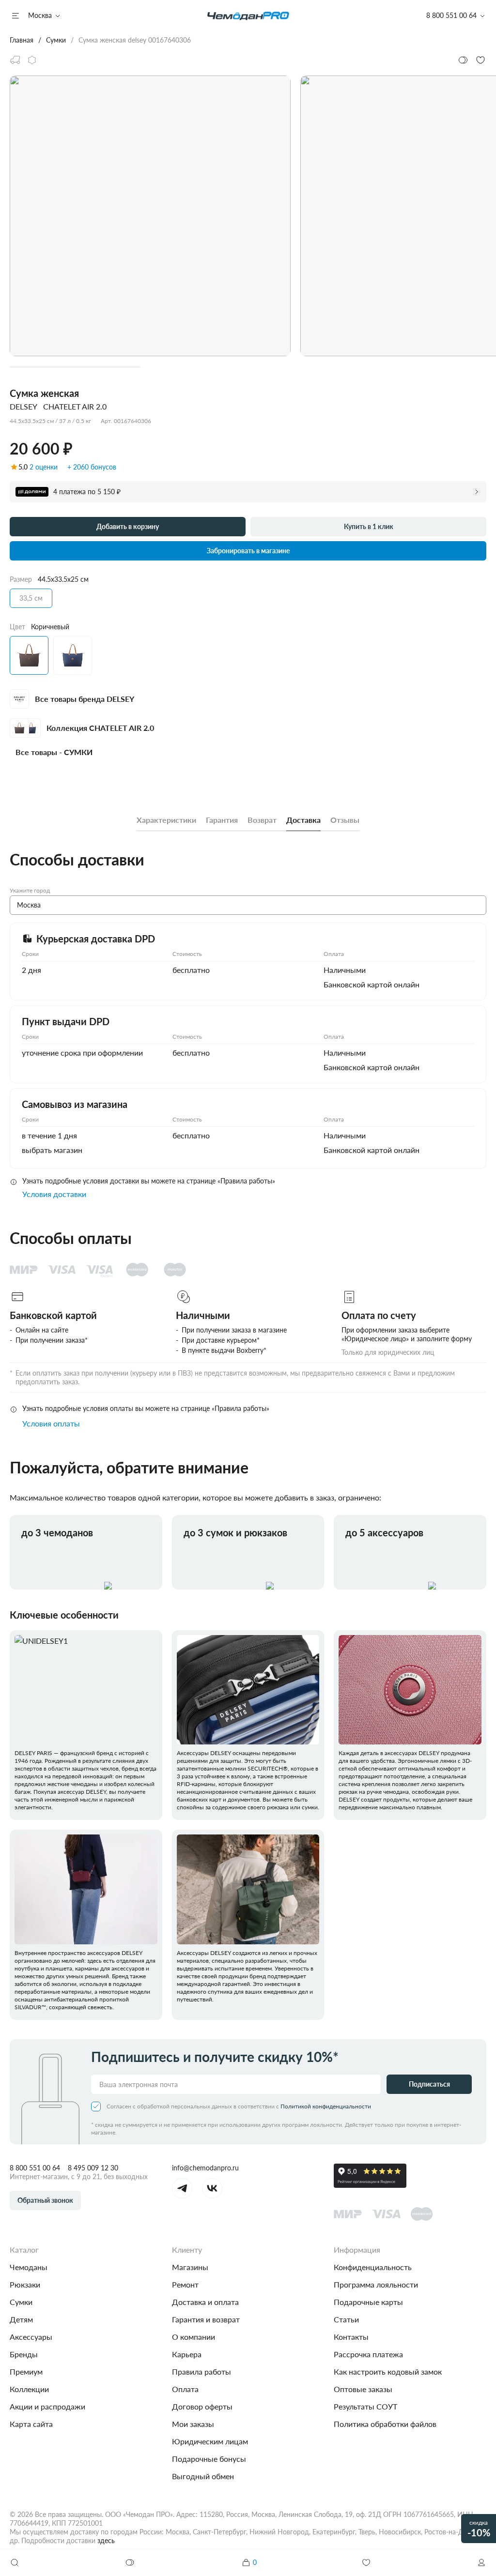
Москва (40, 15)
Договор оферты (202, 2406)
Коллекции (29, 2389)
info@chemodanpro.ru (205, 2168)
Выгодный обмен (203, 2476)
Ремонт (185, 2284)
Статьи (346, 2319)
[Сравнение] (130, 2562)
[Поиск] (15, 2562)
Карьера (187, 2354)
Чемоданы (29, 2267)
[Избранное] (366, 2562)
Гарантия (222, 820)
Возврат (262, 820)
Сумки (21, 2302)
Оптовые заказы (363, 2389)
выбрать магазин (52, 1150)
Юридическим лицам (210, 2441)
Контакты (351, 2337)
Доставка (303, 820)
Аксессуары (31, 2337)
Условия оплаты (51, 1423)
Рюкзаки (25, 2284)
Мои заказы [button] (193, 2424)
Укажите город (30, 890)
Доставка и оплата (205, 2302)
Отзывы (345, 820)
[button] (481, 2562)
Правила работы (201, 2371)
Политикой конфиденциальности (326, 2106)
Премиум (26, 2371)
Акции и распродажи (47, 2406)
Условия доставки (54, 1194)
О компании (194, 2337)
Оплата (185, 2389)
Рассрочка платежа (368, 2354)
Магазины (190, 2267)
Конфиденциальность (373, 2267)
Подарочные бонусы (209, 2459)
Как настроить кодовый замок (388, 2371)
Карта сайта (31, 2424)
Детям (21, 2319)
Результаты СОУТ (365, 2406)
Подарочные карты (368, 2302)
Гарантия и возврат (206, 2319)
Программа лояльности (376, 2284)
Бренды (24, 2354)
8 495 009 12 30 (93, 2168)
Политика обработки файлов (385, 2424)
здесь (106, 2540)
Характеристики (166, 820)
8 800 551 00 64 (35, 2168)
